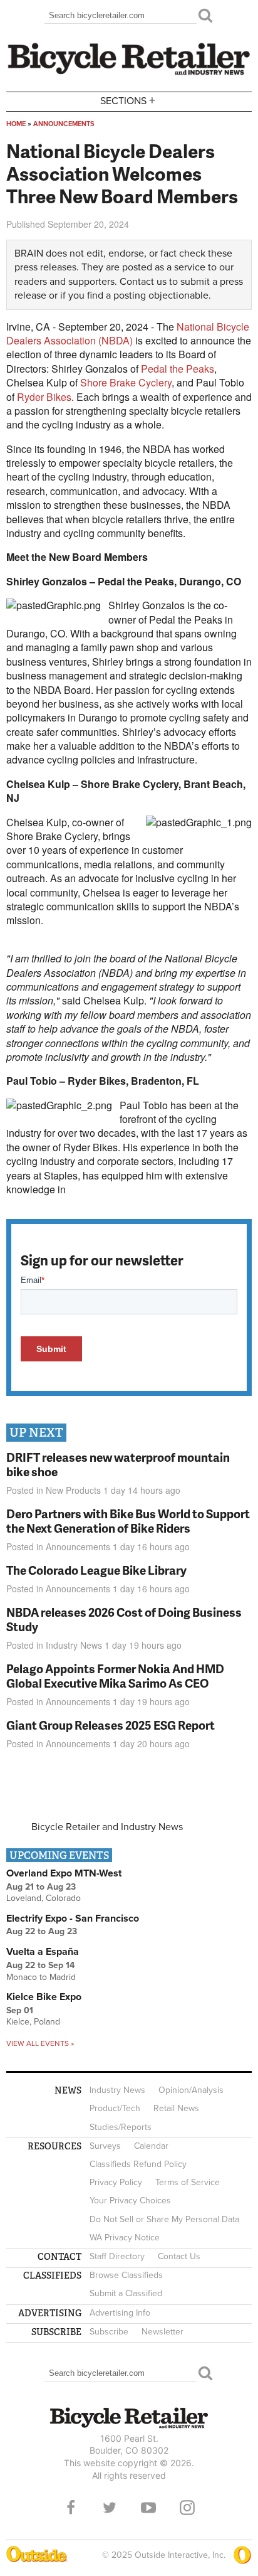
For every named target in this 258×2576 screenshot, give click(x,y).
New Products (73, 1490)
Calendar (151, 2146)
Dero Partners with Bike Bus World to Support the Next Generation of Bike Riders (128, 1521)
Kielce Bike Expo (44, 1997)
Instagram (187, 2508)
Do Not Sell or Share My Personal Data (164, 2219)
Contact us (143, 282)
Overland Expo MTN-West (64, 1873)
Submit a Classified (126, 2293)
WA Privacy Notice (125, 2238)
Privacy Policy (116, 2182)
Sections (128, 100)
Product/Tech (115, 2108)
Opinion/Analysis (191, 2090)
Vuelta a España (43, 1952)
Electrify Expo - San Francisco (73, 1919)
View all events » (40, 2043)
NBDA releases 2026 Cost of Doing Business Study (124, 1619)
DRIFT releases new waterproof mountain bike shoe (118, 1464)
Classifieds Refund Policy (138, 2164)
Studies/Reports (121, 2127)
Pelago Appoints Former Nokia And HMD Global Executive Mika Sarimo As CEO (115, 1676)
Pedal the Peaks (178, 369)
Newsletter (163, 2332)
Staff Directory (117, 2256)
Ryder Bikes (44, 397)
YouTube (148, 2508)
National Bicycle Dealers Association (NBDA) (128, 333)
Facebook (71, 2508)
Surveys (105, 2146)
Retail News (176, 2108)
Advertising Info (120, 2313)
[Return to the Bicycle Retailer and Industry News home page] (129, 73)
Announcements (64, 124)
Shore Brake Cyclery (126, 382)
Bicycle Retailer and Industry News (107, 1827)
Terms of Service (188, 2182)
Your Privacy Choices (130, 2201)
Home (16, 124)
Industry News (74, 1645)
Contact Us (179, 2256)
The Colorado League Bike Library (96, 1570)
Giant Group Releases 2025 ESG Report (111, 1725)
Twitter (110, 2508)
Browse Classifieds (126, 2275)
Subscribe (109, 2332)
